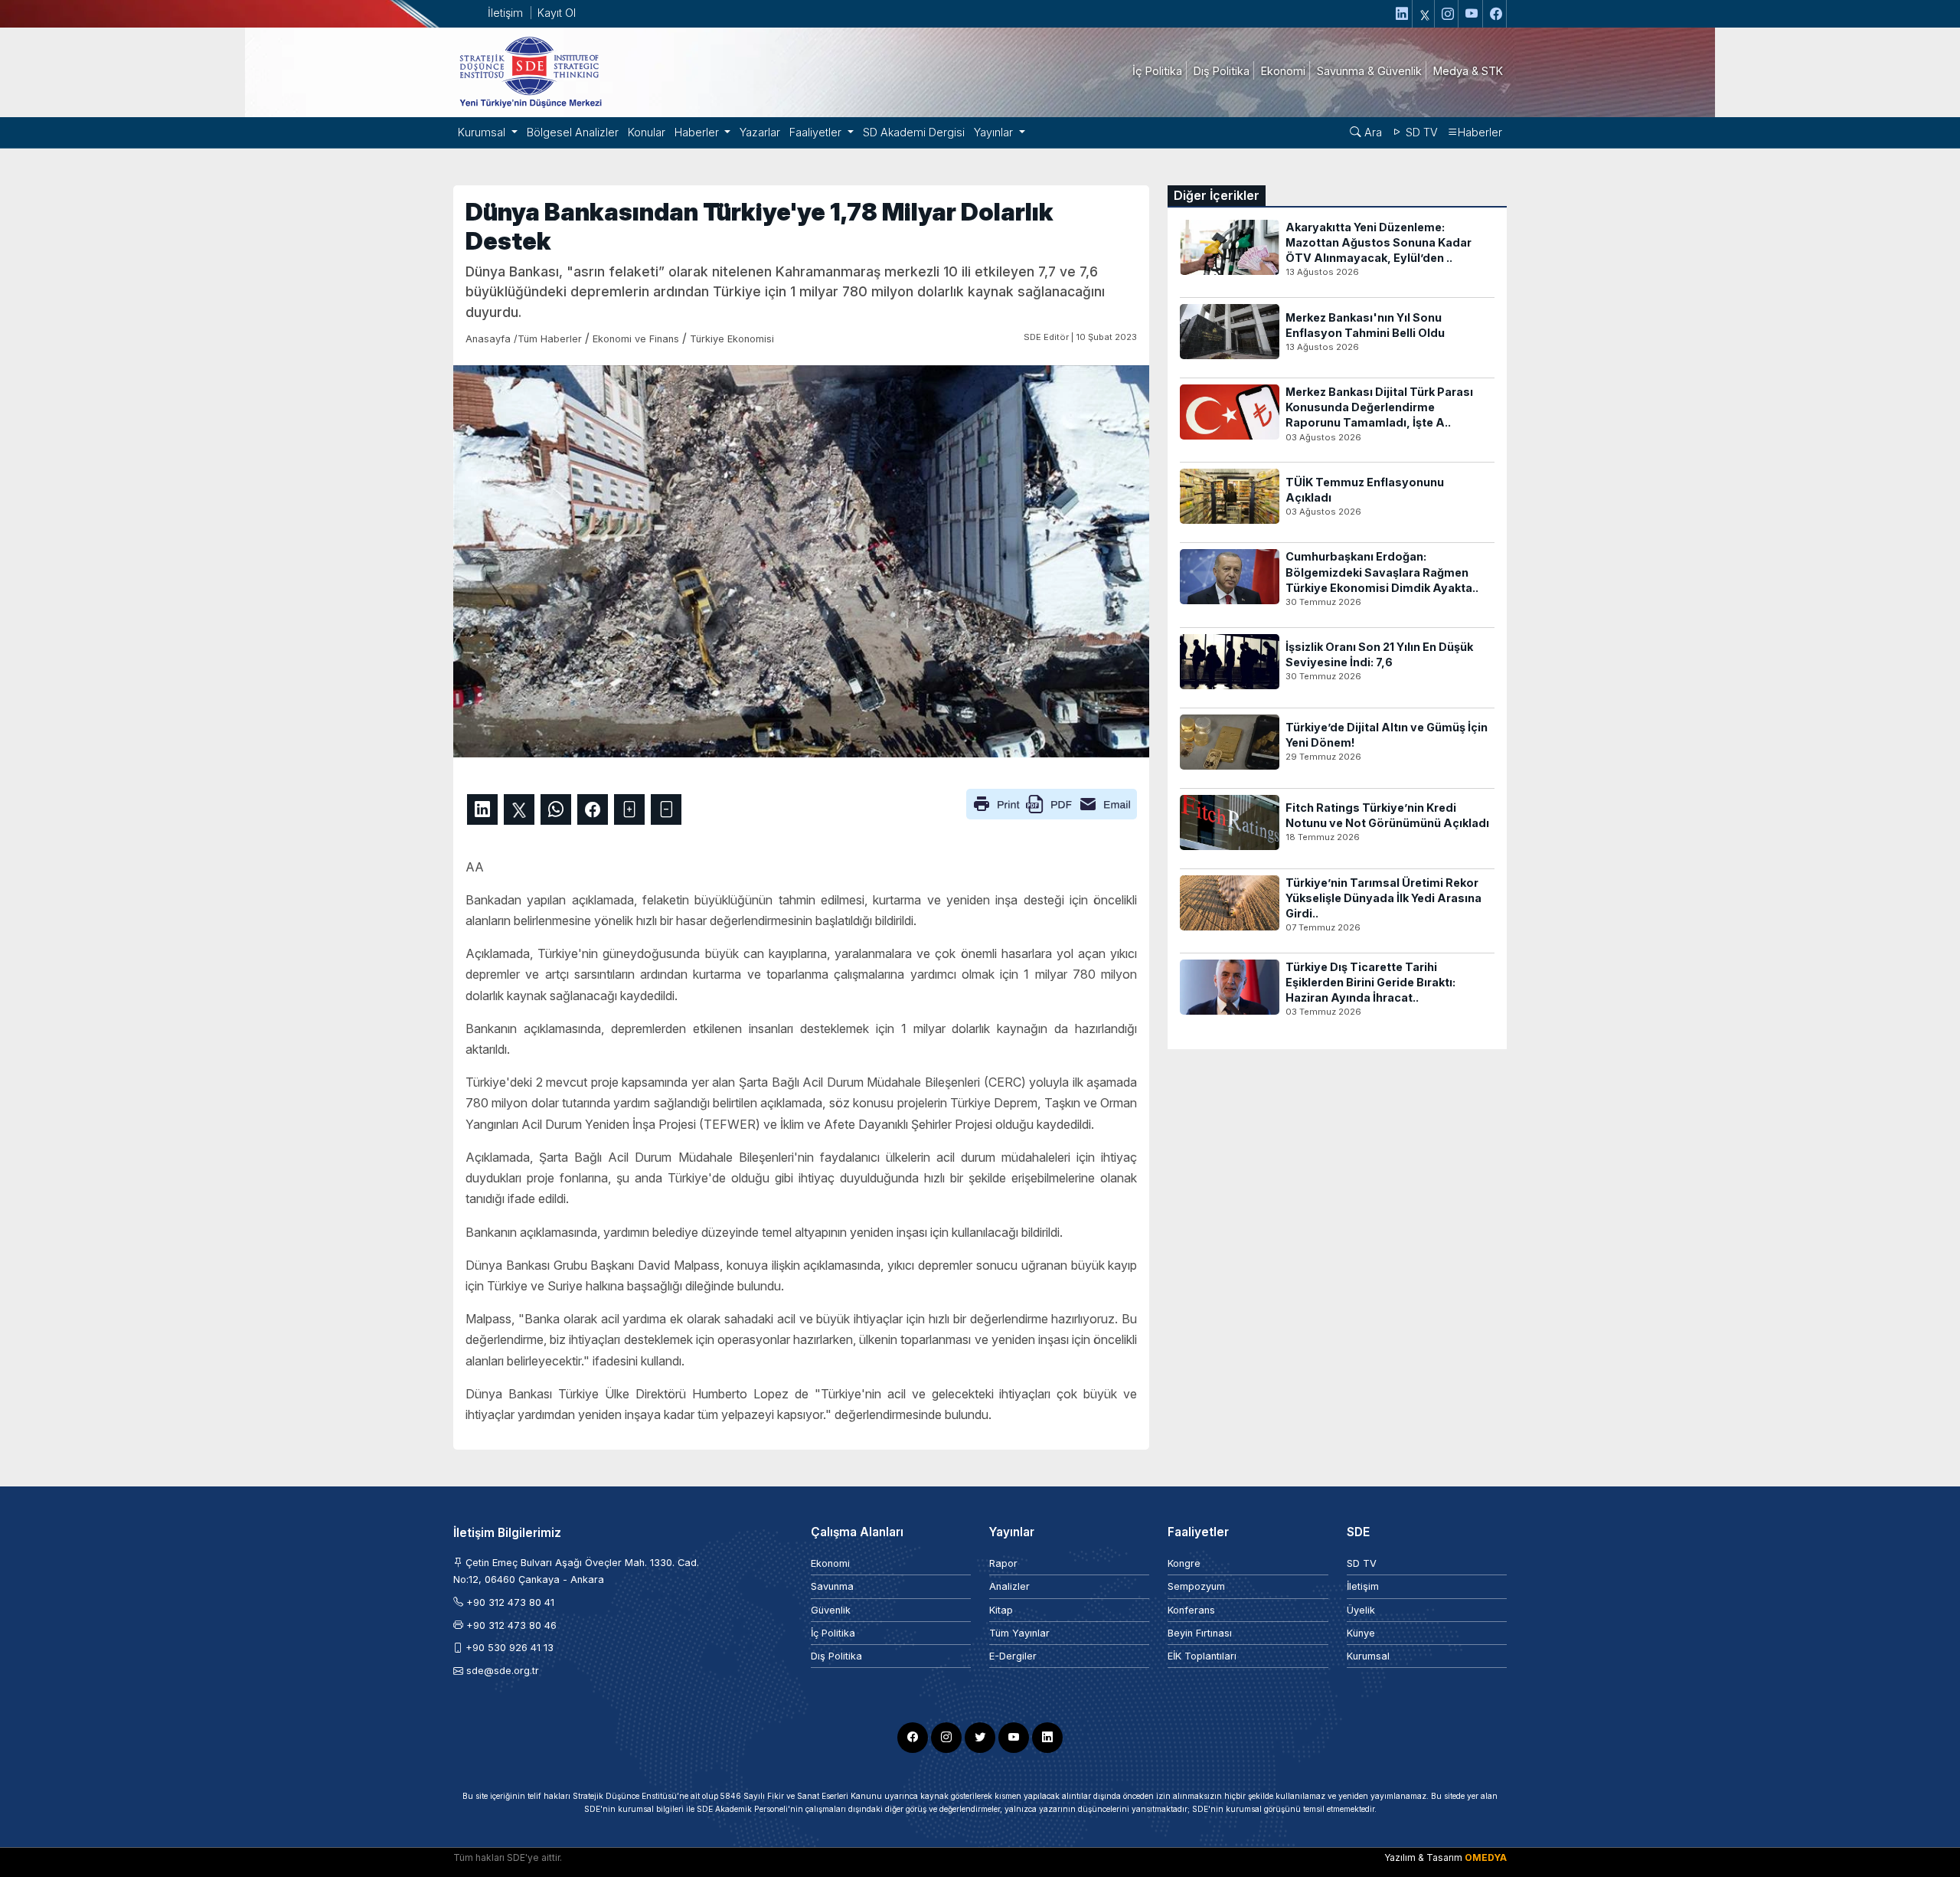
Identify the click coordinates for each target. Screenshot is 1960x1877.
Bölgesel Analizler (573, 132)
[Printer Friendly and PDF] (1052, 803)
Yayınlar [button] (995, 132)
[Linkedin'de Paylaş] (482, 809)
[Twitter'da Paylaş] (519, 809)
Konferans (1191, 1610)
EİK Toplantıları (1202, 1656)
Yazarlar (760, 132)
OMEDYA (1486, 1857)
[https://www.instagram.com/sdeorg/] (1448, 14)
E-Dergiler (1013, 1656)
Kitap (1001, 1610)
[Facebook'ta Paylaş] (593, 809)
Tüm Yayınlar (1019, 1633)
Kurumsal (1368, 1656)
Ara (1372, 132)
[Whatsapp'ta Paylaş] (556, 809)
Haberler (1480, 132)
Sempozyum (1196, 1586)
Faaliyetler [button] (817, 132)
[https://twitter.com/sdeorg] (1425, 14)
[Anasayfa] (530, 71)
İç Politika (833, 1633)
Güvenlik (831, 1610)
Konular (647, 132)
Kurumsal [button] (483, 132)
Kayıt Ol (557, 13)
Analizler (1009, 1586)
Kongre (1184, 1563)
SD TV (1420, 132)
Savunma (832, 1586)
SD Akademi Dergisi (914, 132)
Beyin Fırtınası (1200, 1633)
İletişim (505, 13)
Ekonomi (830, 1563)
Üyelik (1361, 1610)
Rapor (1003, 1563)
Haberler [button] (698, 132)
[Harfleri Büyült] (629, 809)
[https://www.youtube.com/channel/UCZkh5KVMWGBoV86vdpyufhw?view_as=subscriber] (1472, 14)
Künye (1361, 1633)
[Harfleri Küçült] (666, 809)
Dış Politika (836, 1656)
